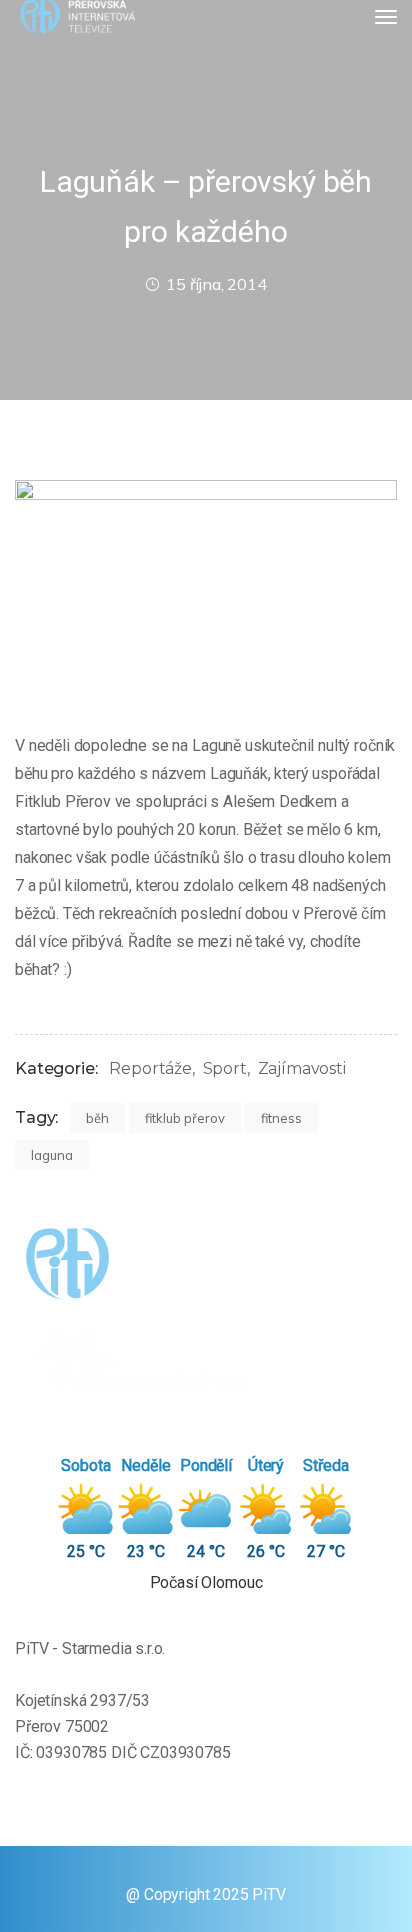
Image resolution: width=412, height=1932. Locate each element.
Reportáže (150, 1068)
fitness (281, 1118)
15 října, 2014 (216, 284)
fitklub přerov (185, 1118)
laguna (52, 1155)
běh (97, 1118)
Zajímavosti (302, 1068)
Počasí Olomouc (206, 1582)
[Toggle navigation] (386, 17)
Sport (225, 1068)
